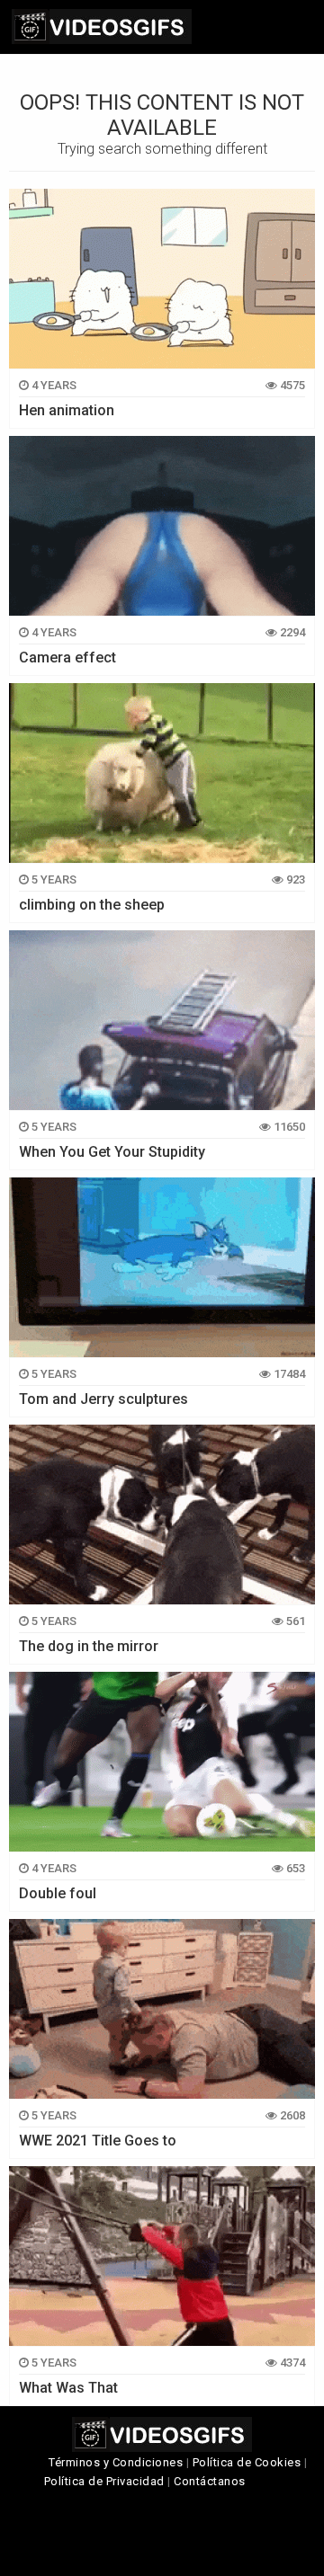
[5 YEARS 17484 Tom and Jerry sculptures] (162, 1267)
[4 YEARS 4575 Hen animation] (162, 279)
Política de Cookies (247, 2462)
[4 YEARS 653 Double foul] (162, 1762)
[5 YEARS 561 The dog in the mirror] (162, 1515)
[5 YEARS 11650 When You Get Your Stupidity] (162, 1020)
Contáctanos (210, 2481)
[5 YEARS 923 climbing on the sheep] (162, 773)
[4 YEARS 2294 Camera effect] (162, 526)
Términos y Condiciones (116, 2462)
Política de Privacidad (104, 2481)
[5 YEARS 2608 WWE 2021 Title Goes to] (162, 2009)
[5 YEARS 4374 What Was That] (162, 2256)
